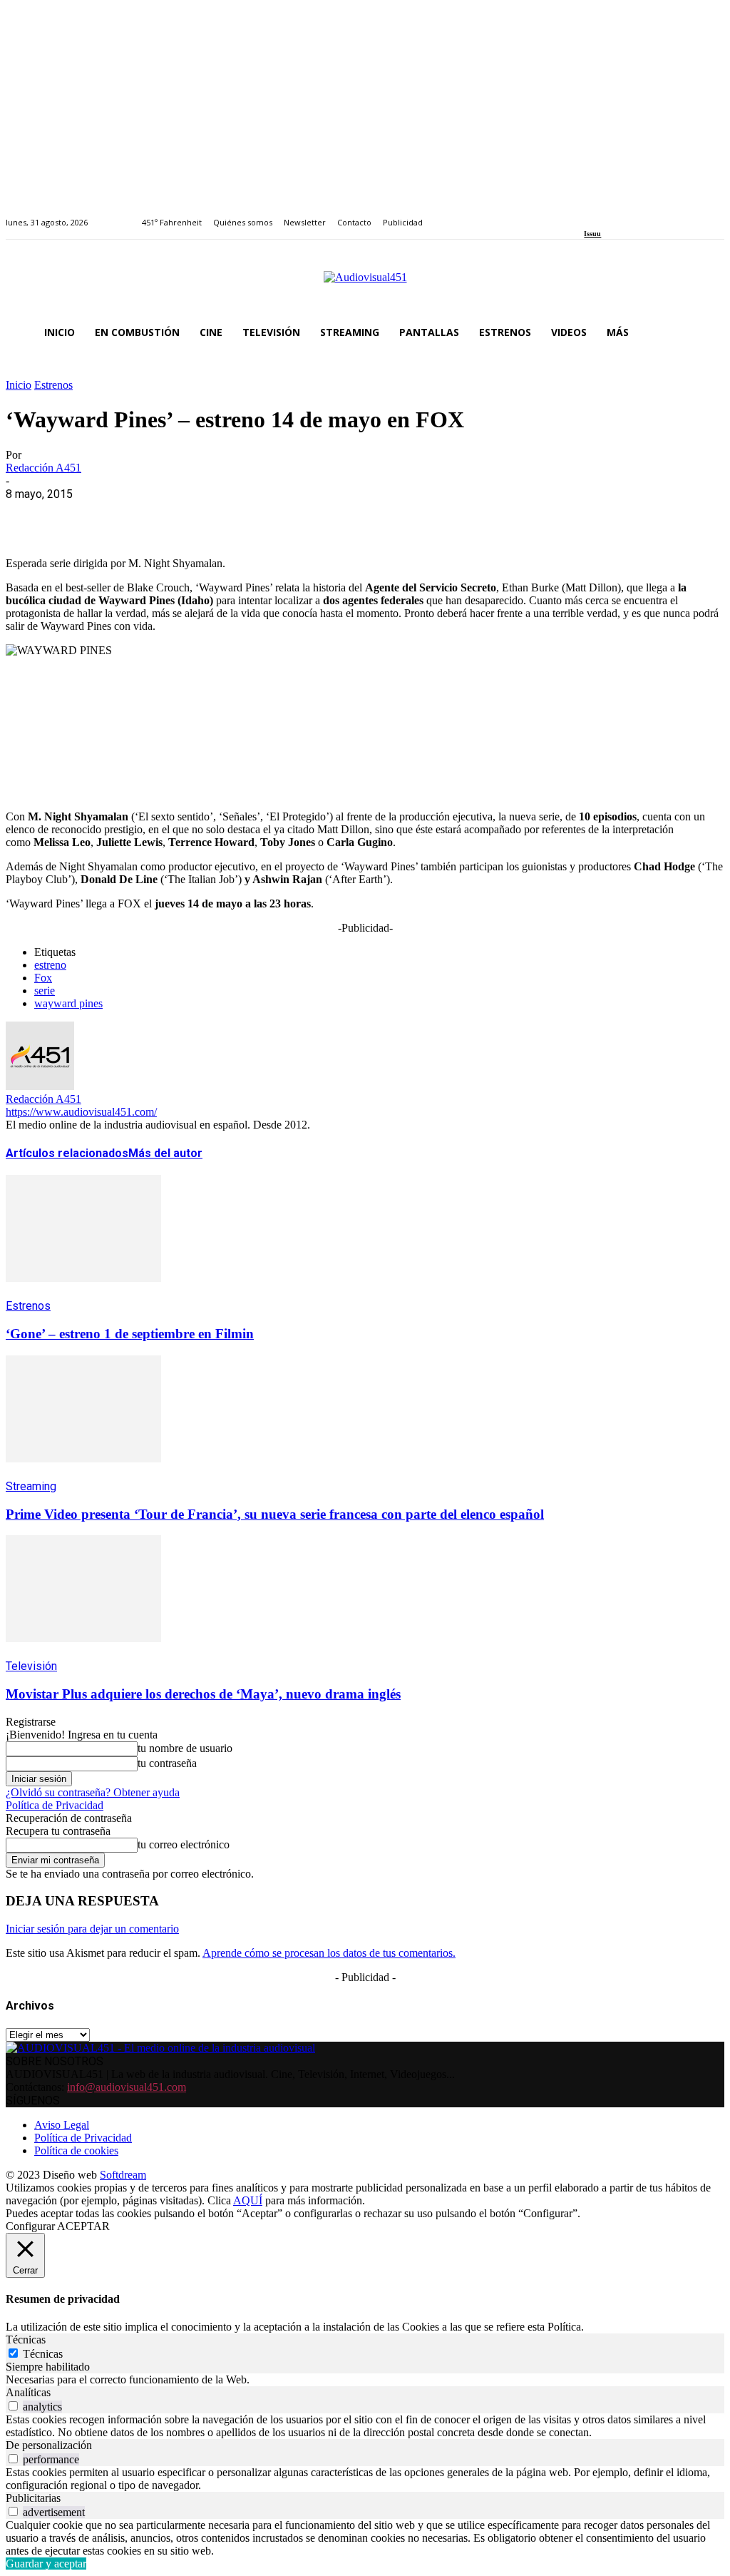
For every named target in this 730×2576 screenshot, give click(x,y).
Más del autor (165, 1153)
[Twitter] (638, 214)
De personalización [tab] (49, 2445)
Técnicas (43, 2354)
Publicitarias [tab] (33, 2498)
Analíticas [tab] (28, 2392)
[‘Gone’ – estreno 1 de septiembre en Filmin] (83, 1292)
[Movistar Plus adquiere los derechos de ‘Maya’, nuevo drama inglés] (83, 1653)
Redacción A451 (43, 468)
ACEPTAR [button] (83, 2226)
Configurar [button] (30, 2226)
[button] (707, 332)
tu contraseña (167, 1763)
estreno (50, 965)
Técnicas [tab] (26, 2340)
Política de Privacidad (55, 1805)
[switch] (13, 2406)
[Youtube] (654, 214)
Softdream (123, 2175)
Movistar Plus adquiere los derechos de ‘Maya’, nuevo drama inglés (203, 1694)
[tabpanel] (365, 2380)
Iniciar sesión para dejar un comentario (92, 1929)
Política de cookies (76, 2150)
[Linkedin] (621, 214)
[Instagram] (605, 214)
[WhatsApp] (132, 516)
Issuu (592, 234)
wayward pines (68, 1003)
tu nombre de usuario (185, 1748)
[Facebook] (588, 214)
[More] (337, 516)
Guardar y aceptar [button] (46, 2564)
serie (45, 991)
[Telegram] (286, 516)
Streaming (31, 1486)
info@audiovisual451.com (127, 2087)
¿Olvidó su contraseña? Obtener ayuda (93, 1792)
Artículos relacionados (67, 1153)
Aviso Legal (62, 2125)
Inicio (19, 385)
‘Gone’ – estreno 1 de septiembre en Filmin (130, 1334)
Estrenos (53, 385)
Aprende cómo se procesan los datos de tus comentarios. (329, 1953)
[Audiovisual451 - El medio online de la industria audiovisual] (365, 285)
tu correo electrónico (184, 1844)
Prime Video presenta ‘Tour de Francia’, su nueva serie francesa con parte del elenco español (275, 1514)
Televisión (31, 1666)
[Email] (235, 516)
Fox (43, 978)
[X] (81, 516)
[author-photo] (40, 1086)
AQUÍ (248, 2200)
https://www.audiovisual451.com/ (81, 1112)
